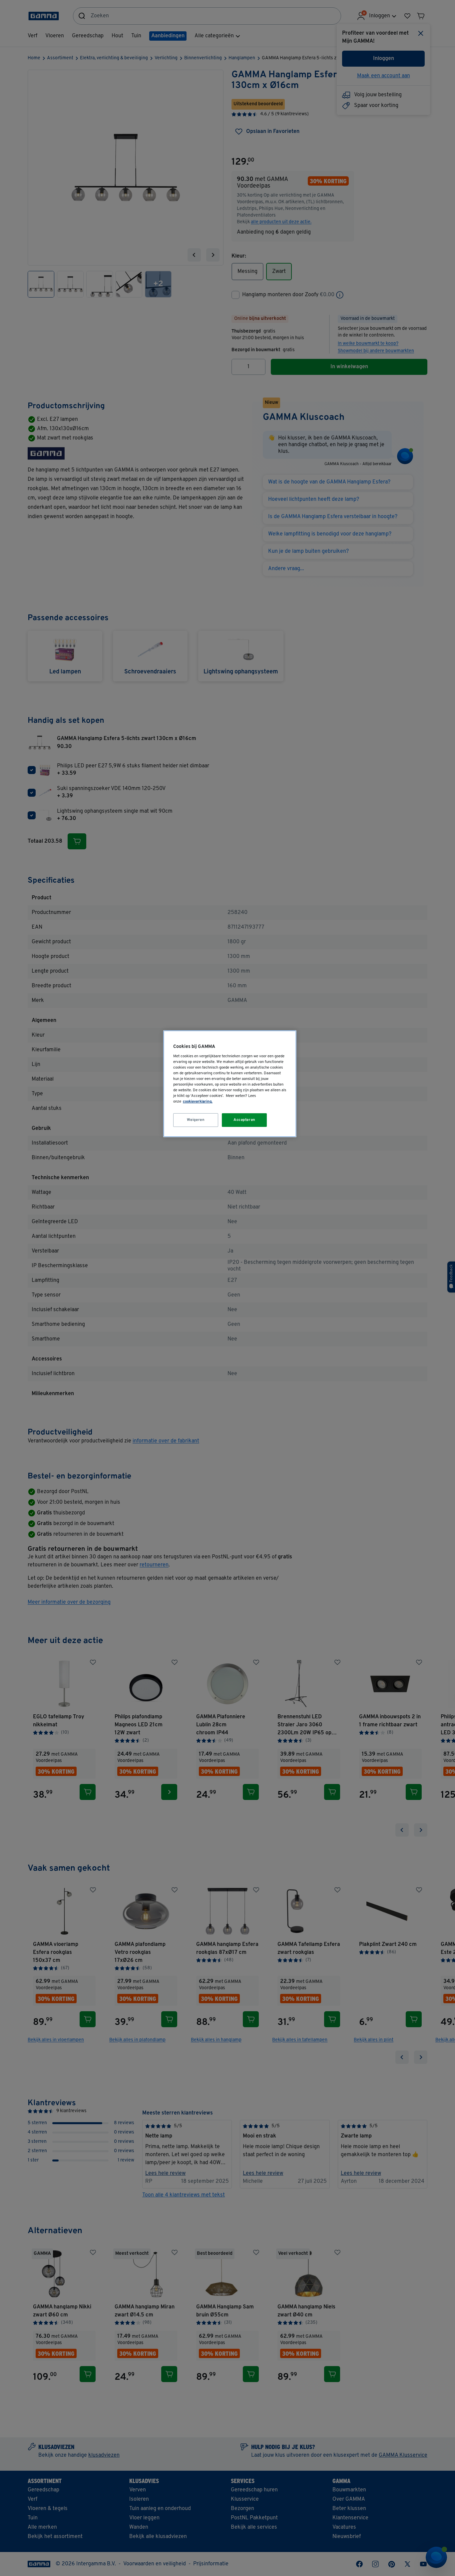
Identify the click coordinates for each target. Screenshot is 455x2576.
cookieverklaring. (198, 1102)
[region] (230, 1084)
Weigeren (196, 1120)
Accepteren (244, 1120)
